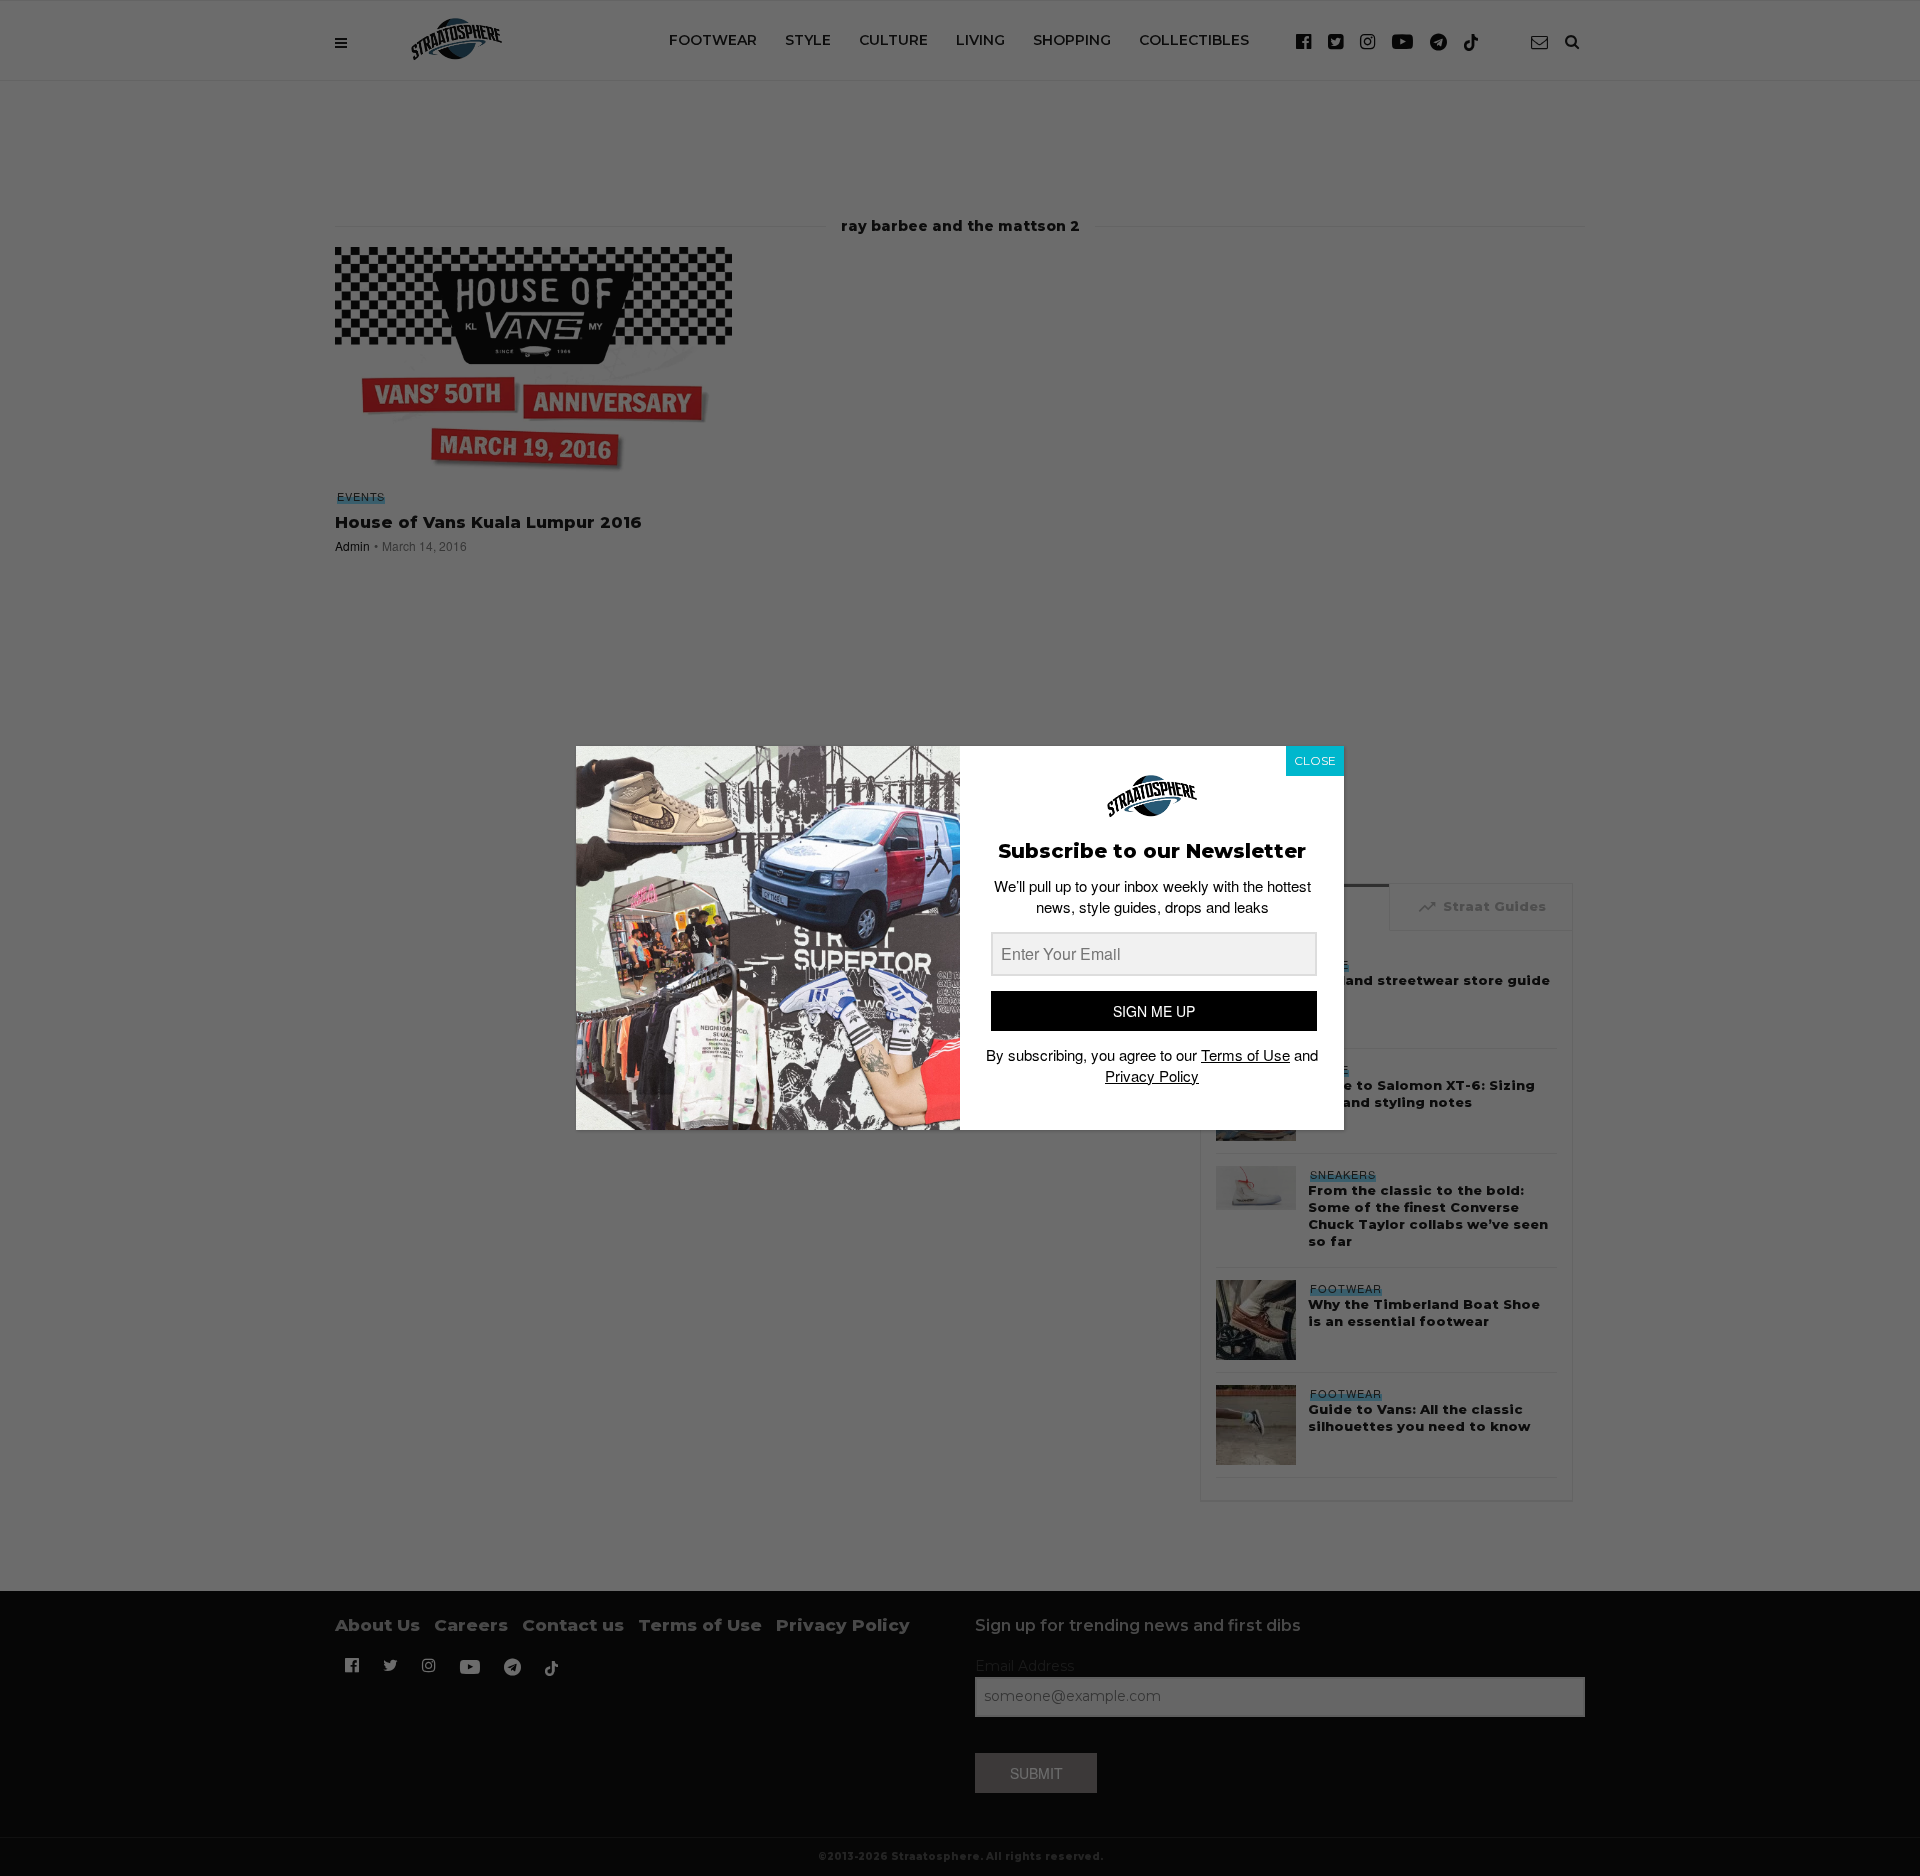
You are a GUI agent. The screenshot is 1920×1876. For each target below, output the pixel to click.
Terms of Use (1245, 1054)
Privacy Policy (1152, 1075)
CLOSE (1315, 760)
